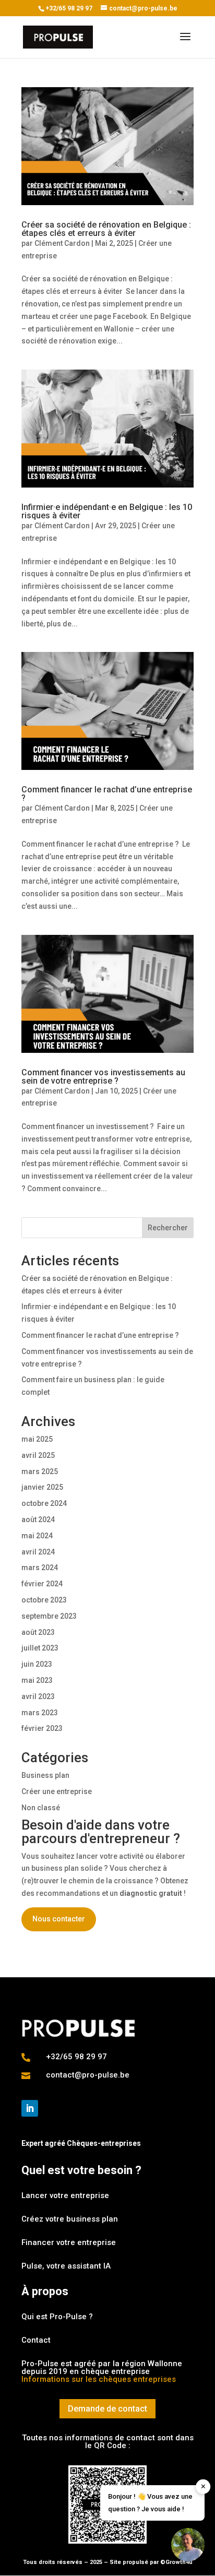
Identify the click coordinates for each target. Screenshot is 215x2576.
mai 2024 (37, 1536)
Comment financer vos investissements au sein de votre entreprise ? (103, 1077)
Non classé (41, 1808)
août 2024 (38, 1520)
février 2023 (42, 1728)
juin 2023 (37, 1664)
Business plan (45, 1775)
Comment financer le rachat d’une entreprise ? (107, 794)
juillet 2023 (40, 1648)
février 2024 (42, 1584)
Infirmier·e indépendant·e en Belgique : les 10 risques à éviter (107, 511)
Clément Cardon (62, 243)
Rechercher (168, 1228)
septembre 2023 (49, 1616)
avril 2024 (38, 1552)
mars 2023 (40, 1713)
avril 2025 (38, 1455)
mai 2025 (37, 1439)
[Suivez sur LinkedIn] (30, 2108)
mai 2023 (37, 1680)
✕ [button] (203, 2486)
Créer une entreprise (57, 1791)
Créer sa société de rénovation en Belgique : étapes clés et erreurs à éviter (106, 229)
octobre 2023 (44, 1600)
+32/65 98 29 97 (69, 8)
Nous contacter (59, 1919)
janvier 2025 (42, 1487)
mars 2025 (40, 1471)
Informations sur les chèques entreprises (99, 2379)
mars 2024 (40, 1568)
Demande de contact (107, 2409)
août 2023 (38, 1632)
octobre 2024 (44, 1503)
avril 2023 (38, 1696)
